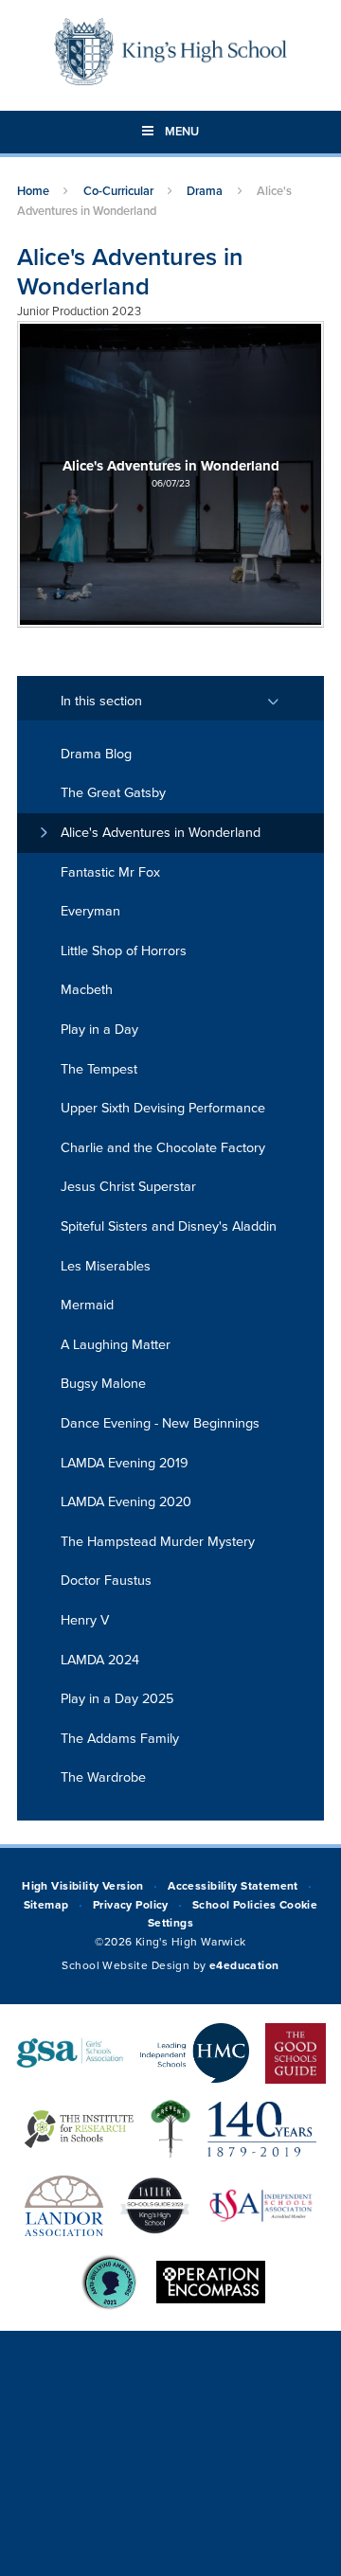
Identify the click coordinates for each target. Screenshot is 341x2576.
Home (33, 191)
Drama (205, 191)
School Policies (234, 1905)
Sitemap (46, 1905)
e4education (244, 1965)
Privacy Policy (131, 1905)
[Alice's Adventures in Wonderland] (170, 474)
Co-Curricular (118, 191)
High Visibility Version (83, 1886)
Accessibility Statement (233, 1886)
